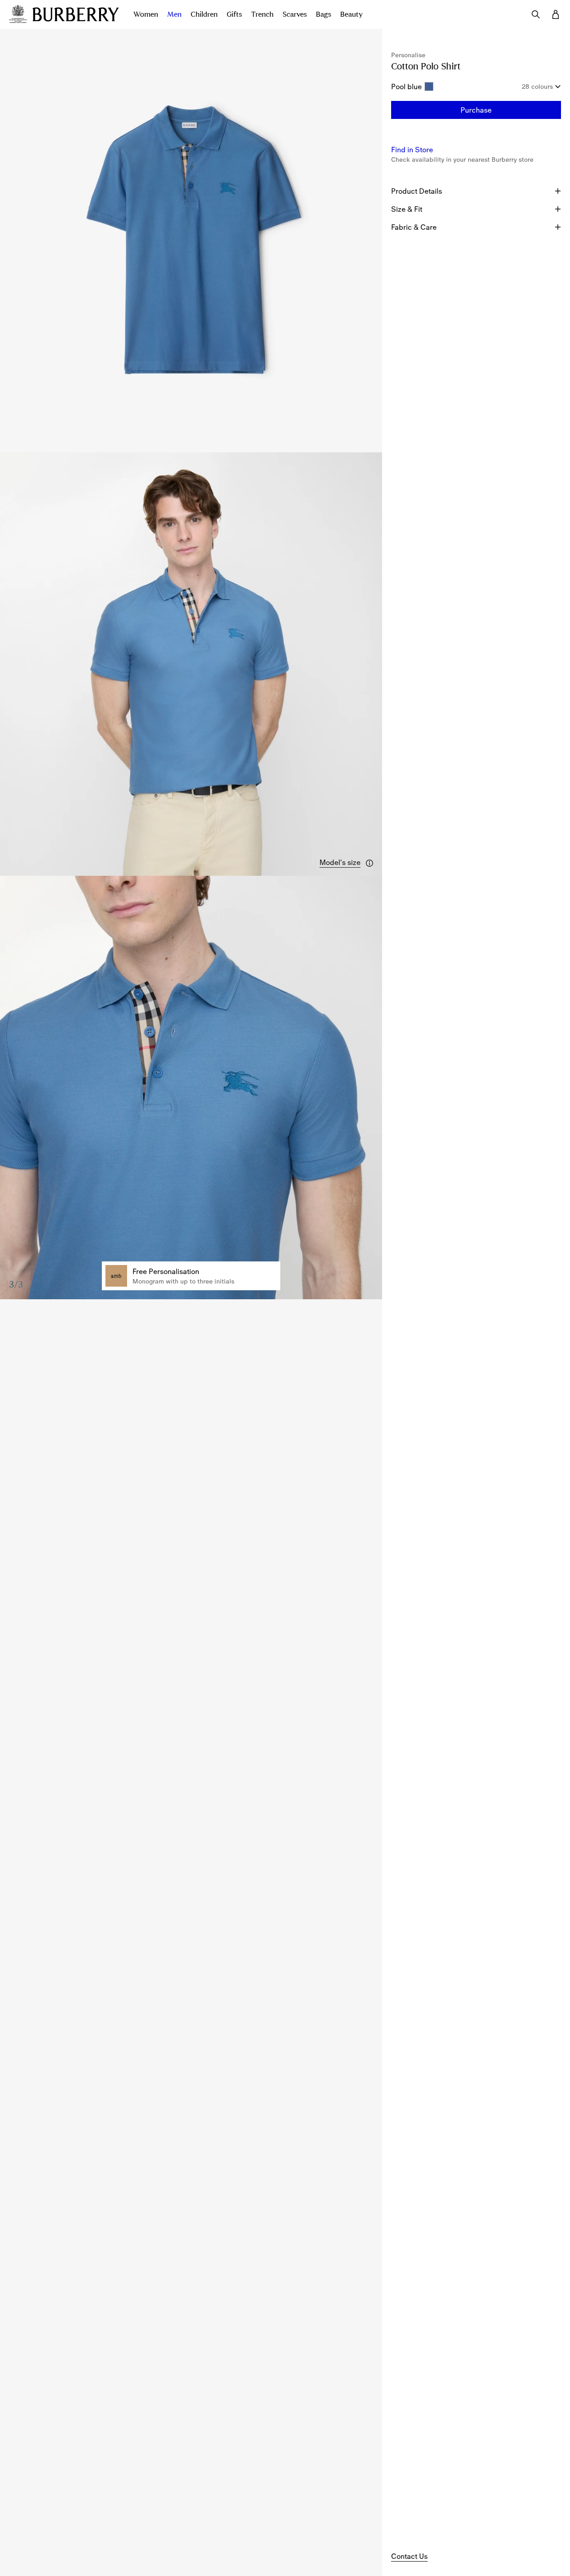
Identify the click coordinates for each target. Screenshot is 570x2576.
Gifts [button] (234, 14)
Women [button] (146, 14)
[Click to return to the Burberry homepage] (76, 14)
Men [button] (174, 14)
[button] (347, 863)
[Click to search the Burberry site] (536, 14)
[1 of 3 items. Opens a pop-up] (191, 241)
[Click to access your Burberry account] (556, 14)
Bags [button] (324, 14)
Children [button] (204, 14)
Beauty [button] (351, 14)
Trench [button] (262, 14)
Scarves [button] (295, 14)
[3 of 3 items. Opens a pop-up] (191, 1088)
